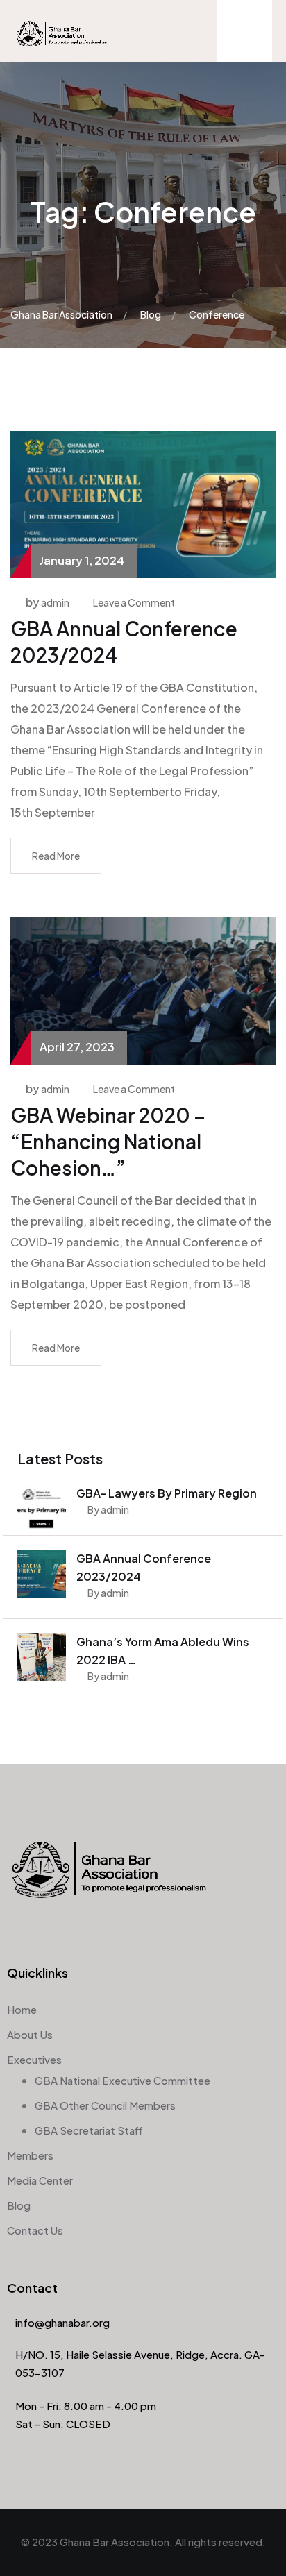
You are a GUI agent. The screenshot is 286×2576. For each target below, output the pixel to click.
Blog (19, 2205)
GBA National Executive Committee (123, 2080)
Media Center (40, 2180)
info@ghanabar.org (62, 2322)
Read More (56, 856)
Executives (34, 2059)
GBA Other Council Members (105, 2105)
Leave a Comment (134, 602)
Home (22, 2009)
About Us (30, 2034)
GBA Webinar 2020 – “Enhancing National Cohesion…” (108, 1141)
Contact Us (35, 2230)
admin (55, 602)
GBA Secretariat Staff (89, 2130)
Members (30, 2155)
